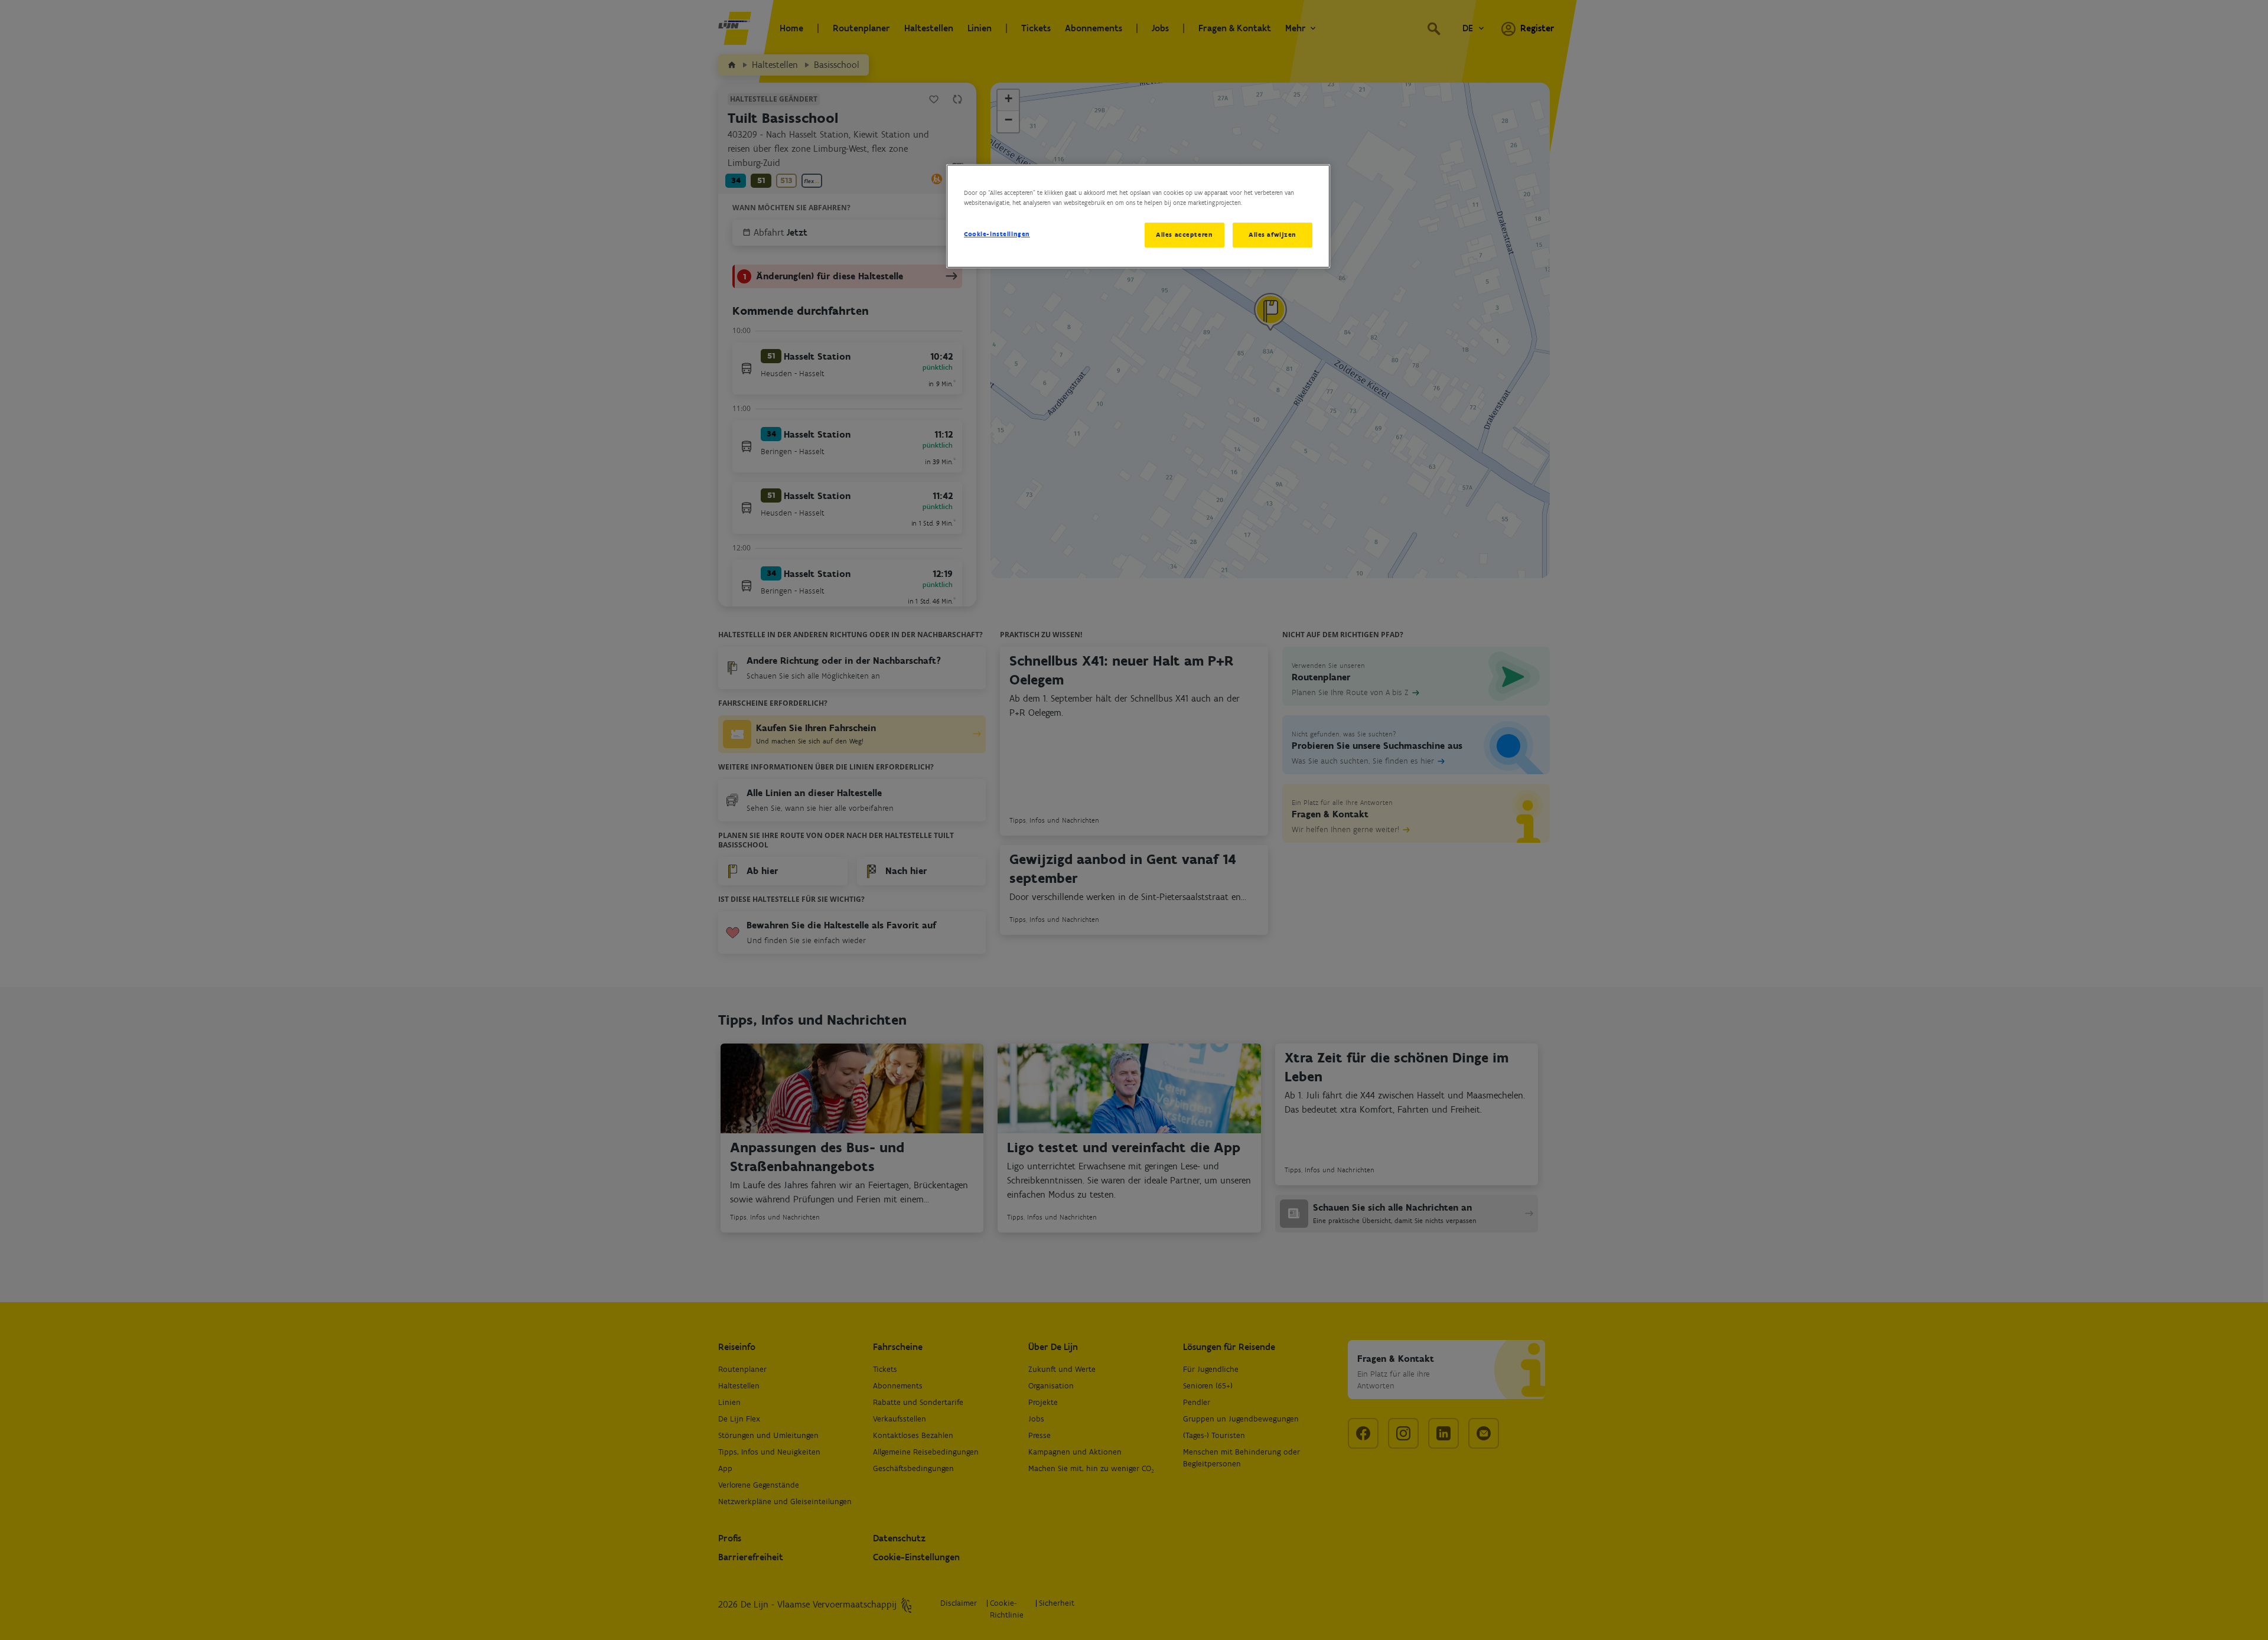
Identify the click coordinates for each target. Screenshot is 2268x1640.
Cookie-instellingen (997, 234)
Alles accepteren (1184, 234)
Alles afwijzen (1273, 234)
